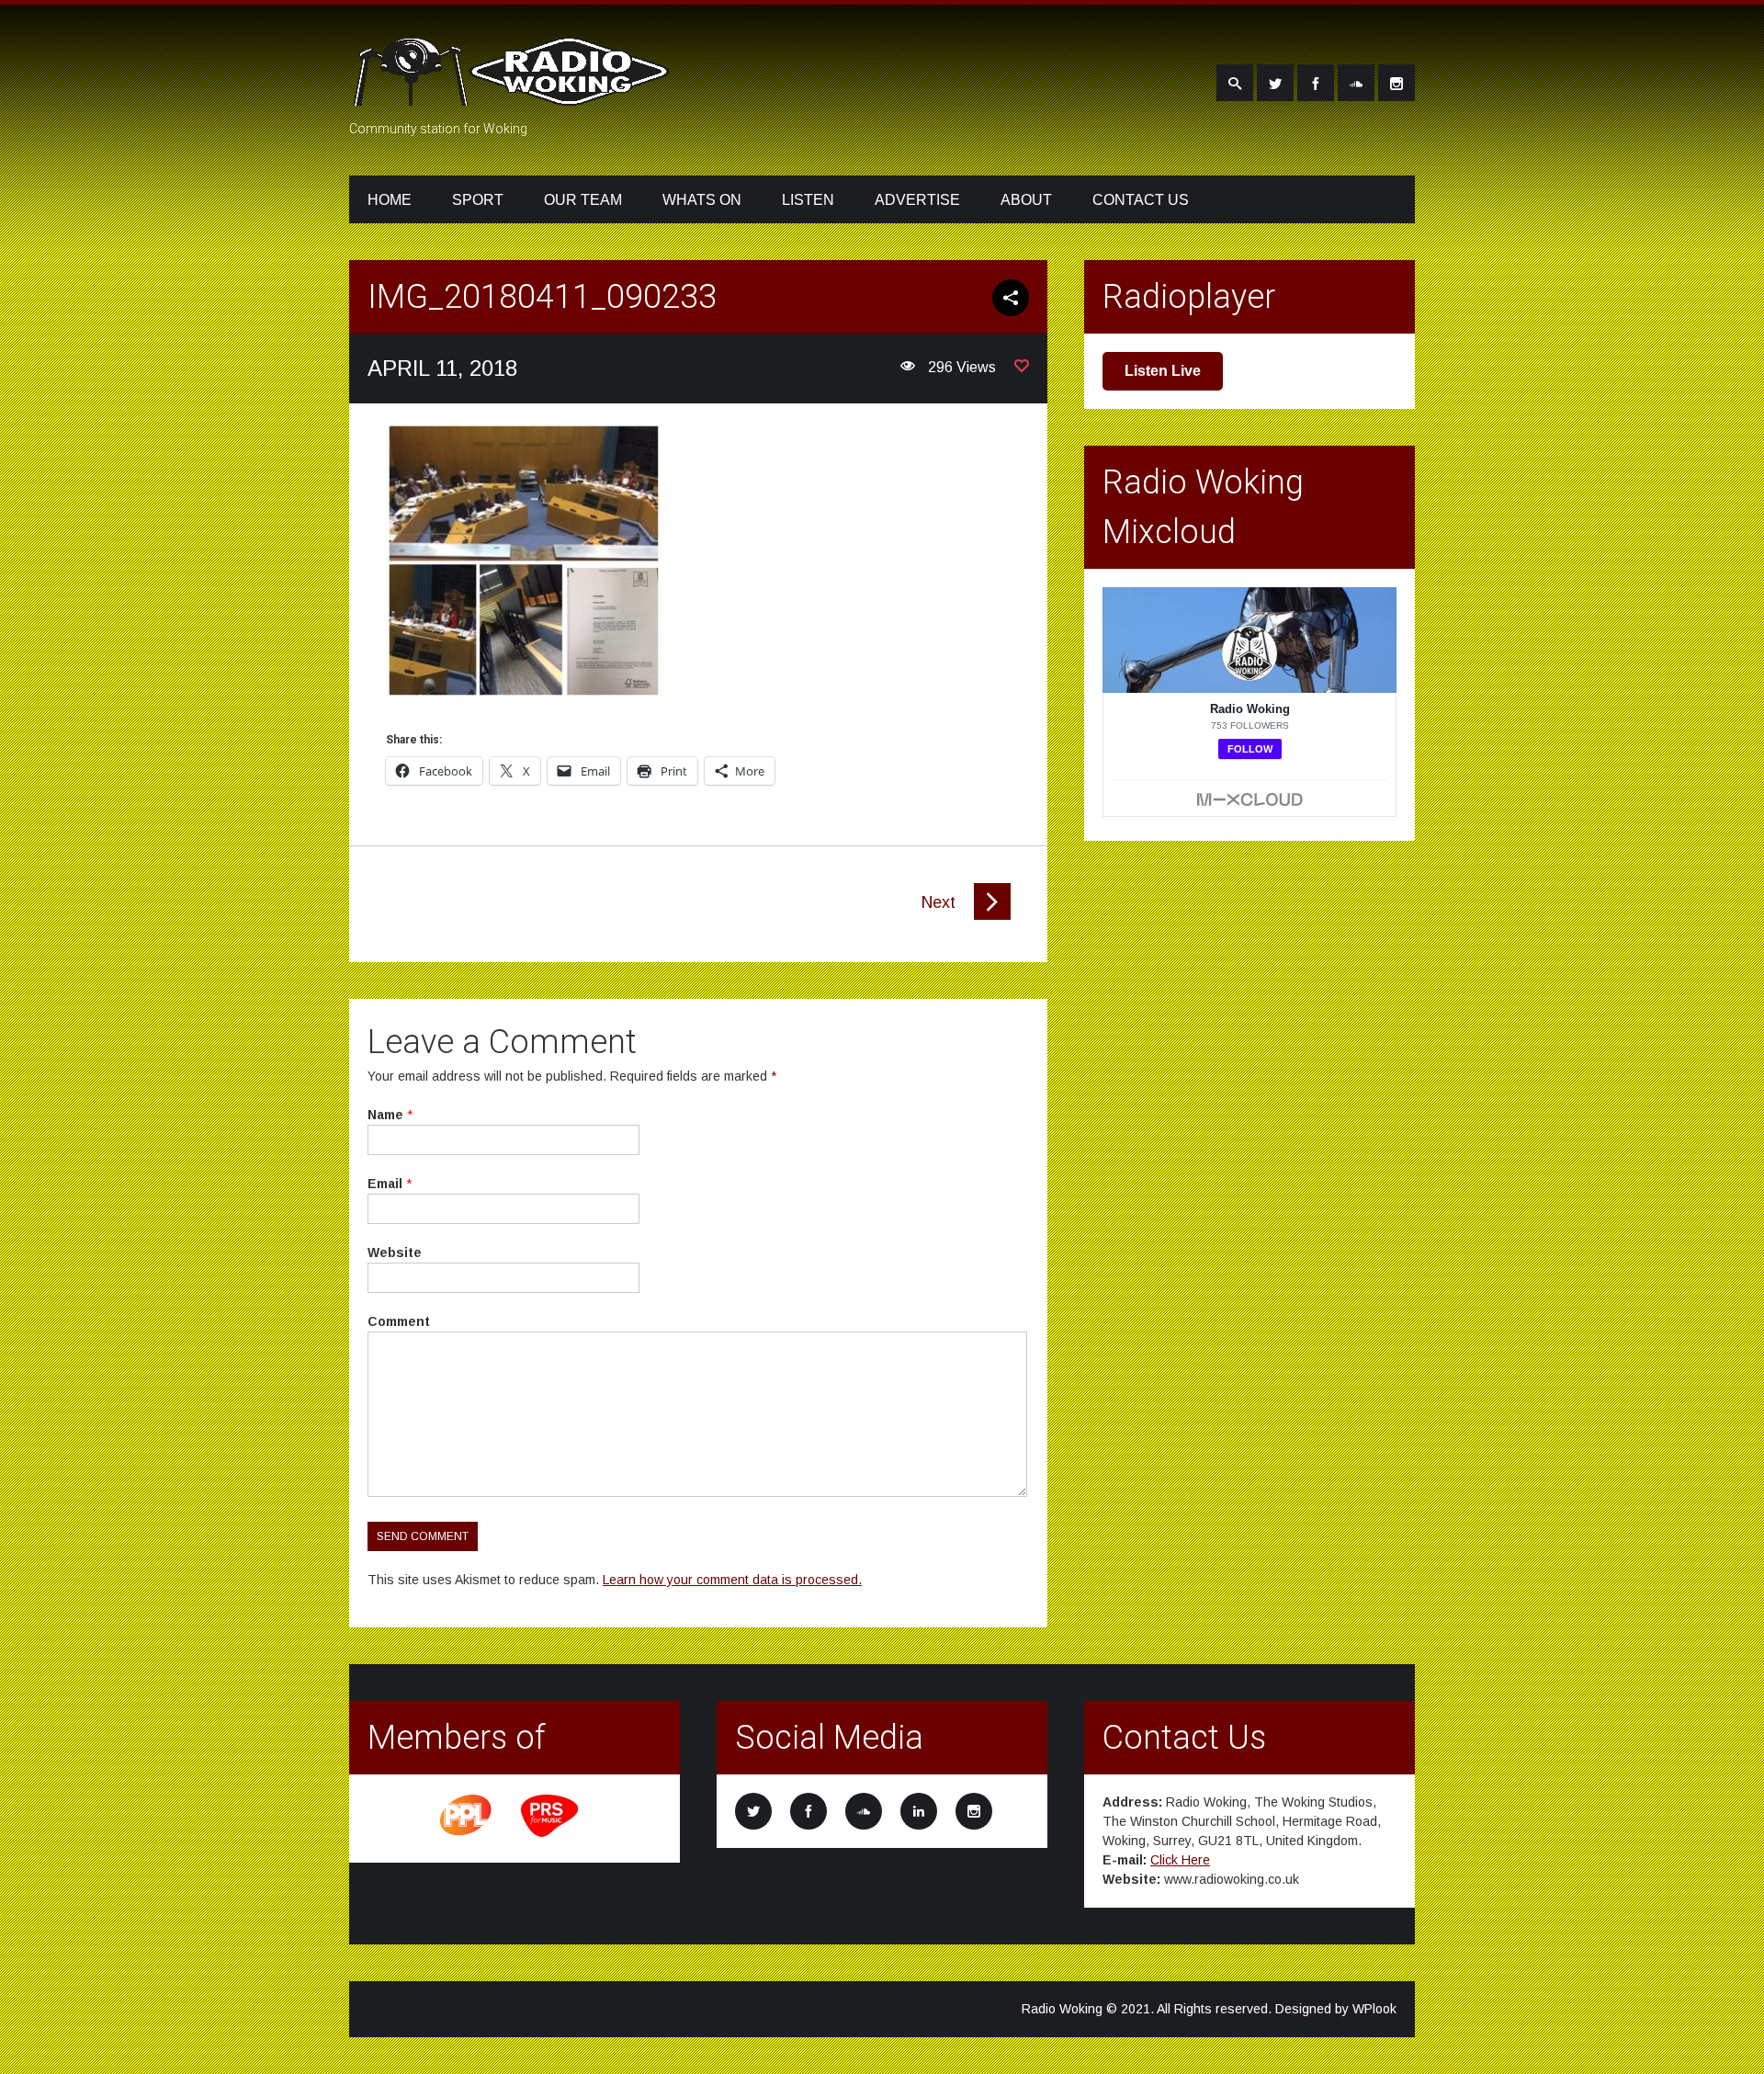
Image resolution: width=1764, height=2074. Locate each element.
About (1026, 200)
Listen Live (1163, 371)
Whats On (702, 200)
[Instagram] (1396, 83)
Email (385, 1184)
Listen (808, 200)
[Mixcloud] (1356, 83)
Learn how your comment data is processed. (732, 1580)
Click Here (1180, 1860)
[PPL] (467, 1834)
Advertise (917, 200)
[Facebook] (1316, 83)
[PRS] (550, 1834)
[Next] (992, 915)
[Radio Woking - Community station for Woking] (514, 95)
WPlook (1374, 2009)
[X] (1275, 83)
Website (395, 1252)
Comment (399, 1321)
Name (385, 1115)
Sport (478, 200)
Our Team (583, 200)
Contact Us (1141, 200)
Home (390, 200)
